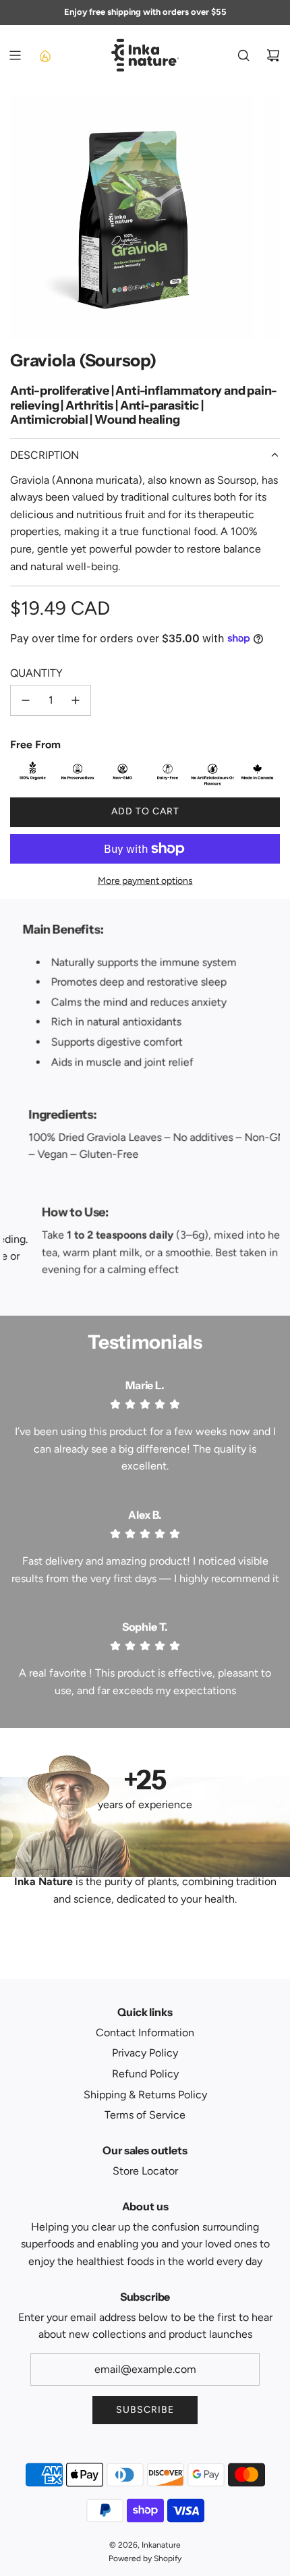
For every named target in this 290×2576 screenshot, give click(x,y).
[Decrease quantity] (26, 700)
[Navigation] (15, 55)
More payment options (145, 881)
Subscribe (145, 2410)
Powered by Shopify (145, 2558)
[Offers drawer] (45, 55)
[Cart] (273, 55)
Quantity (36, 673)
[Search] (243, 55)
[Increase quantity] (76, 700)
